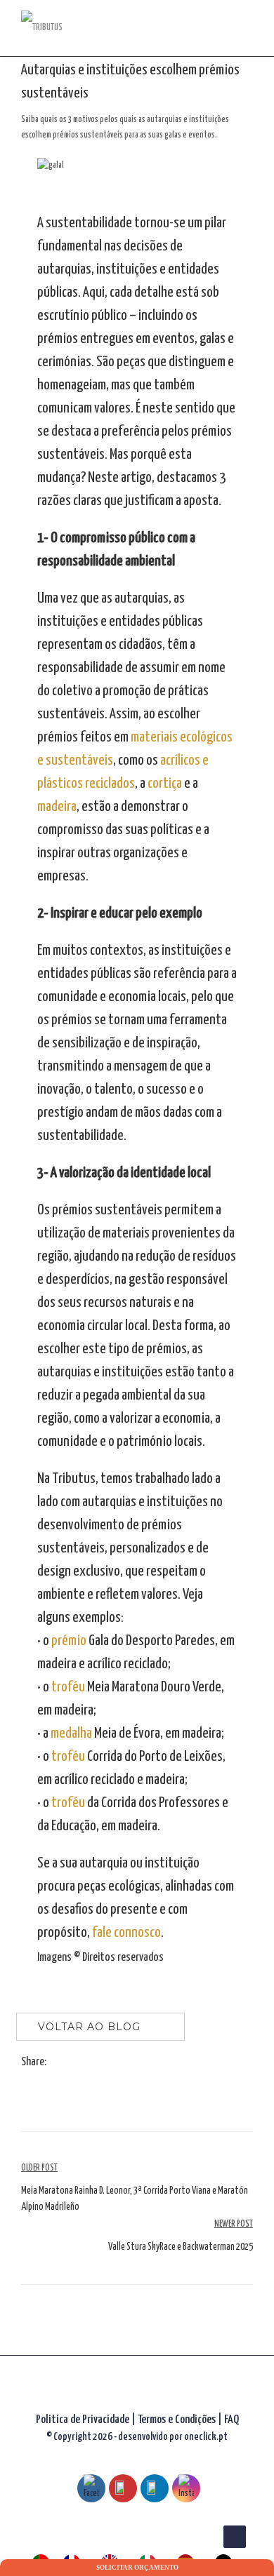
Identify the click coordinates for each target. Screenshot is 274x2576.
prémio (69, 1641)
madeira (57, 807)
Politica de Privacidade (83, 2420)
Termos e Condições (178, 2420)
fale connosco (126, 1933)
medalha (71, 1733)
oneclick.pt (206, 2437)
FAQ (231, 2420)
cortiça (165, 784)
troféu (68, 1687)
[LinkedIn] (84, 2063)
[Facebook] (56, 2063)
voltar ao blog (89, 2027)
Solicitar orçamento (137, 2568)
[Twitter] (70, 2063)
